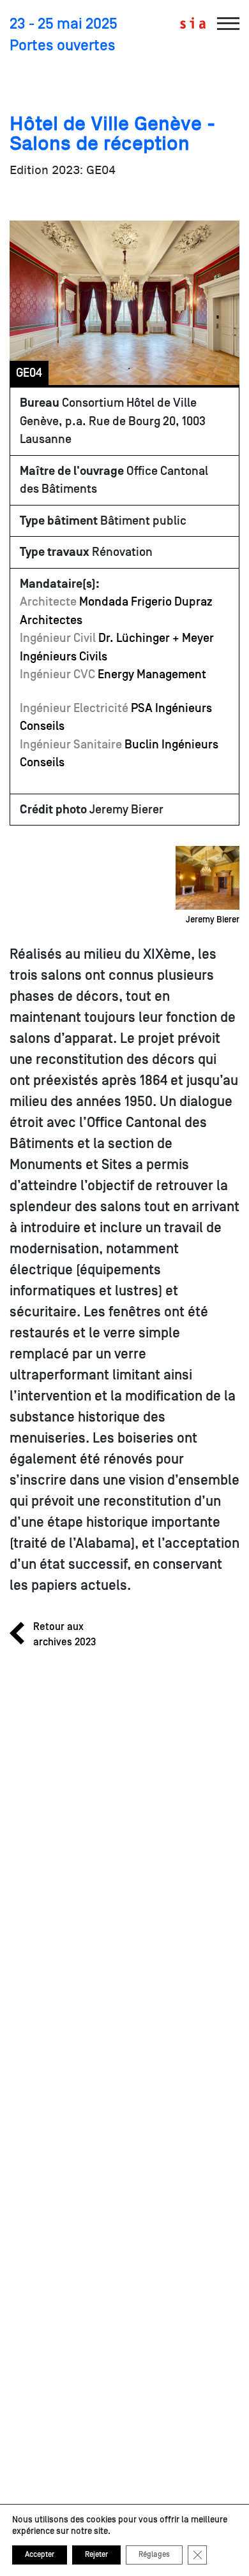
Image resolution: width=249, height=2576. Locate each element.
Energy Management (152, 674)
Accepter (40, 2555)
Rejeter (96, 2555)
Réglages (154, 2555)
